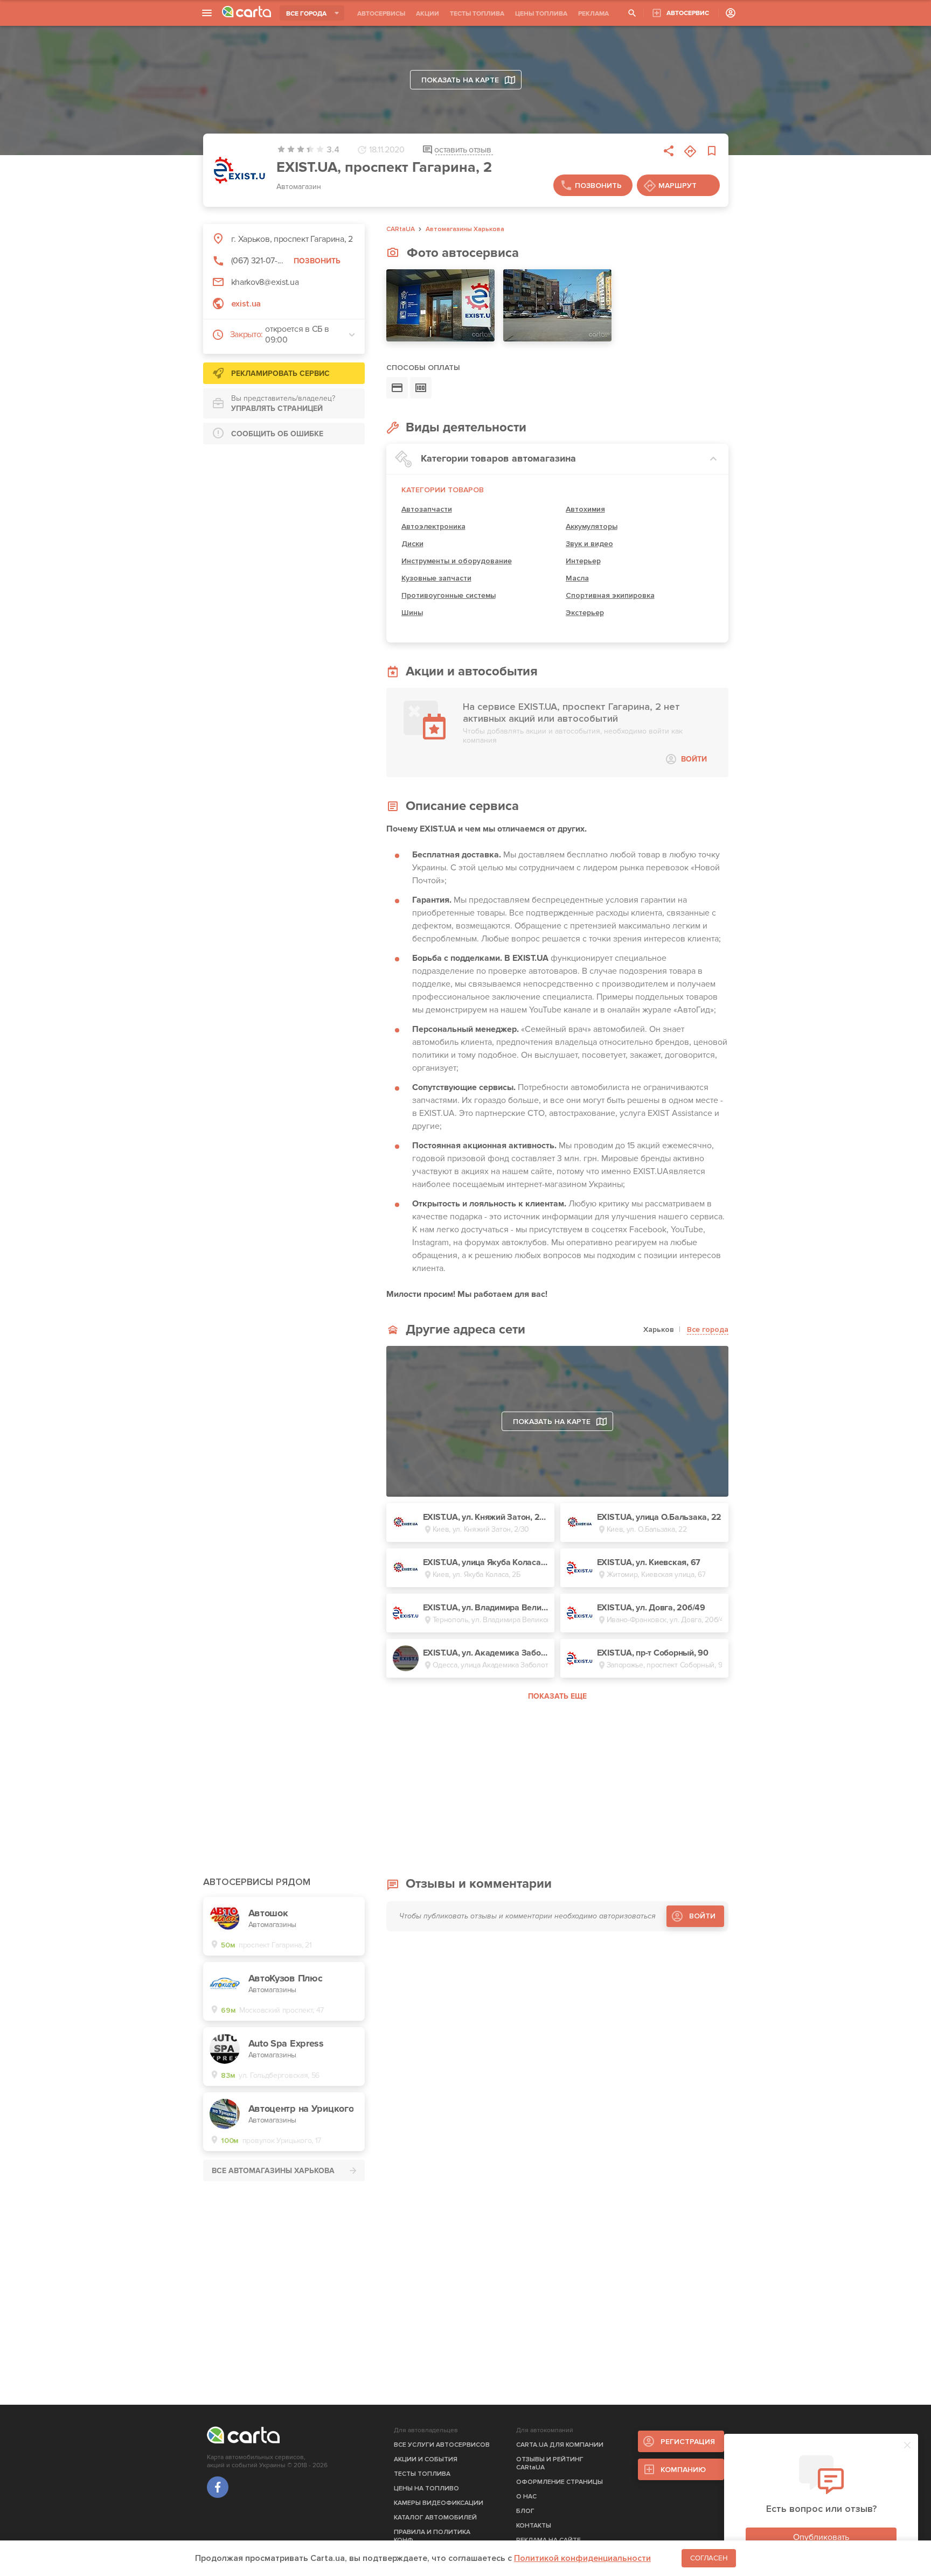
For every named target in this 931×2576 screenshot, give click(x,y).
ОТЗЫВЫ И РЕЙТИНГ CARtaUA (550, 2463)
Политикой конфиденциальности (582, 2558)
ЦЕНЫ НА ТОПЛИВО (426, 2488)
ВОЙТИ (694, 759)
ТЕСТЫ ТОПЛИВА (477, 14)
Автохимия (585, 509)
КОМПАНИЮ (683, 2470)
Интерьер (583, 561)
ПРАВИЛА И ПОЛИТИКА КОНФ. (432, 2536)
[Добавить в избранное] (712, 151)
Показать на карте (460, 80)
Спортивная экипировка (610, 595)
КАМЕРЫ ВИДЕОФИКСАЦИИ (439, 2503)
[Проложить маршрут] (690, 151)
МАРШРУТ (678, 186)
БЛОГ (525, 2511)
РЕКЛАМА (593, 14)
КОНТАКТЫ (534, 2526)
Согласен (709, 2558)
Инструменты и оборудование (457, 561)
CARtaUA (401, 229)
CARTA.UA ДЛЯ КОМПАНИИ (560, 2445)
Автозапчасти (427, 509)
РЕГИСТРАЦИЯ (688, 2442)
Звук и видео (589, 544)
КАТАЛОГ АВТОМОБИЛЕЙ (435, 2518)
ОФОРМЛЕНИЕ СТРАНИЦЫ (560, 2482)
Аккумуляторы (592, 526)
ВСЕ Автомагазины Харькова (273, 2171)
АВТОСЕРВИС (688, 13)
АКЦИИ (428, 14)
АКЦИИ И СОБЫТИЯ (426, 2459)
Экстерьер (585, 613)
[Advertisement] (284, 520)
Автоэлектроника (433, 526)
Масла (577, 578)
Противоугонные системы (449, 595)
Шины (412, 613)
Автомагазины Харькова (465, 229)
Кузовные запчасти (436, 578)
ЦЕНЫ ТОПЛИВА (541, 14)
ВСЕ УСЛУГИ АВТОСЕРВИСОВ (442, 2445)
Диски (412, 544)
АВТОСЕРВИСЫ (381, 14)
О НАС (526, 2497)
